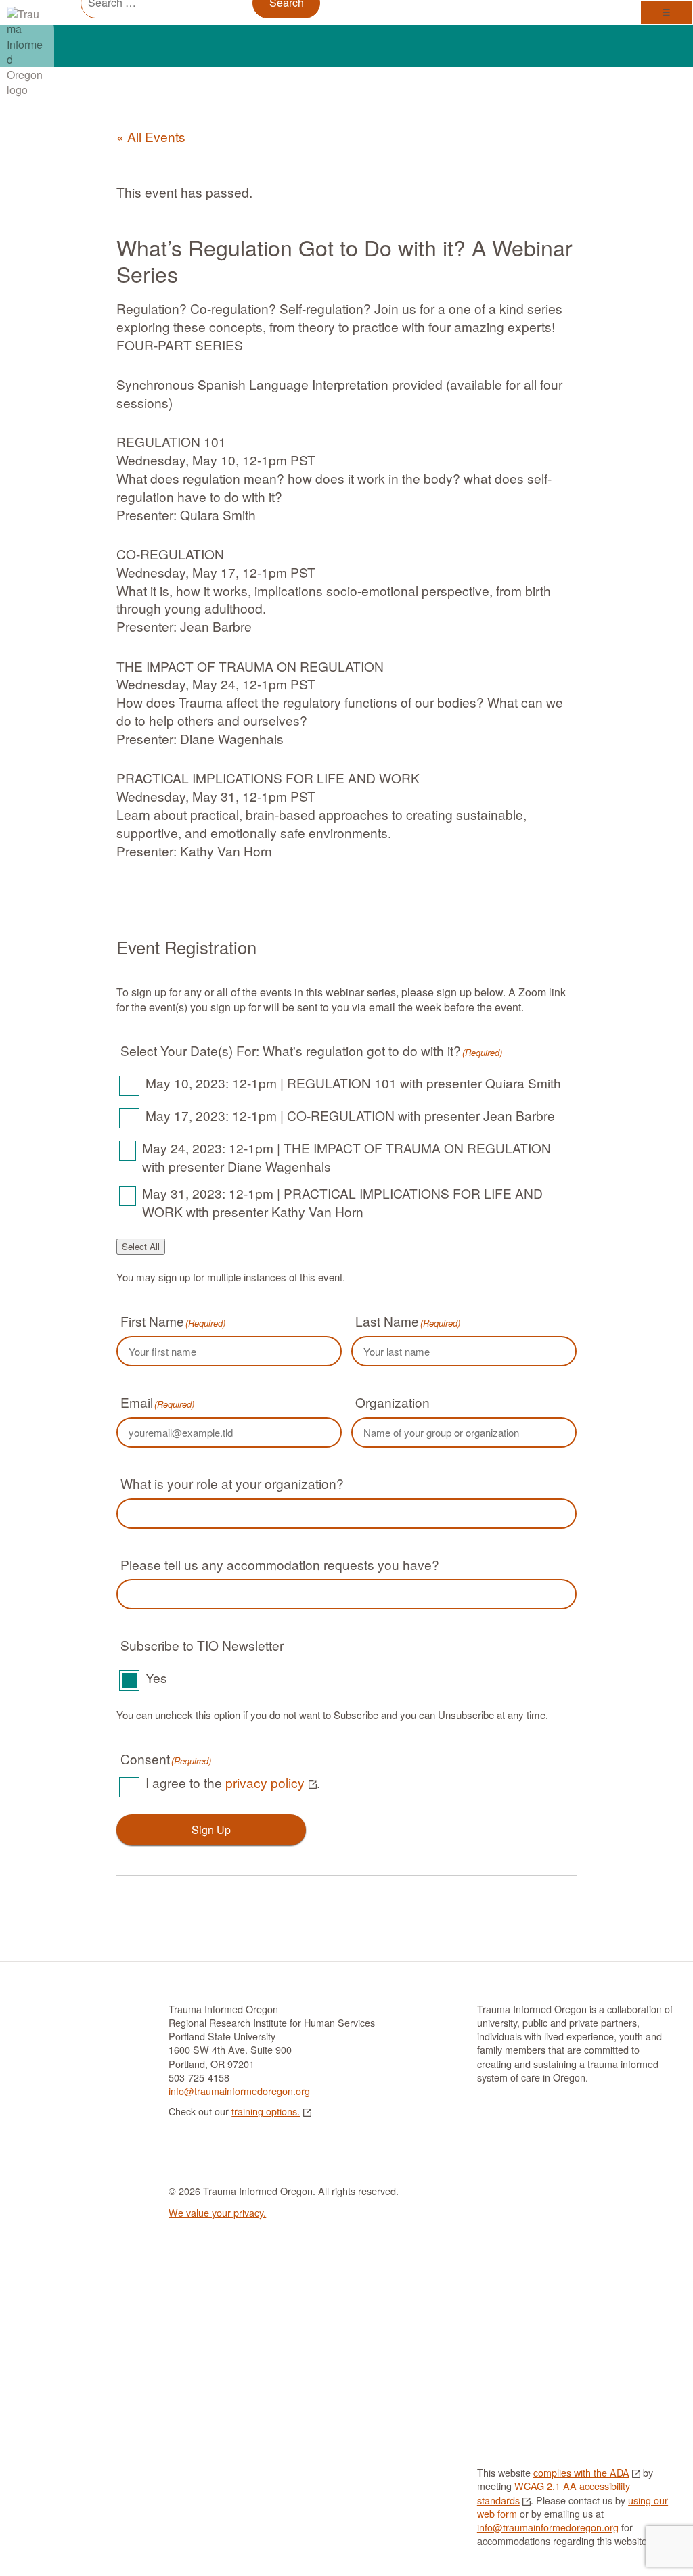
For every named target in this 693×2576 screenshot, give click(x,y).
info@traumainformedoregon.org (239, 2091)
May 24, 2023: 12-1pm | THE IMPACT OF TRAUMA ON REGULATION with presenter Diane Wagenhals (346, 1157)
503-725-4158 (199, 2077)
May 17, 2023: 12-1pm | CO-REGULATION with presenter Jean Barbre (350, 1115)
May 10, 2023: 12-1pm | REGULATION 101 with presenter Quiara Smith (353, 1083)
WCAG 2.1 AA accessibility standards (554, 2492)
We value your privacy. (217, 2212)
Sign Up (211, 1830)
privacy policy (265, 1782)
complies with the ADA (581, 2472)
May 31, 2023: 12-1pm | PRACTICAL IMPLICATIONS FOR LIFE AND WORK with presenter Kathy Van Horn (342, 1202)
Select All (141, 1246)
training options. (266, 2111)
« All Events (151, 136)
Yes (156, 1677)
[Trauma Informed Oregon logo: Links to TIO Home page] (34, 20)
